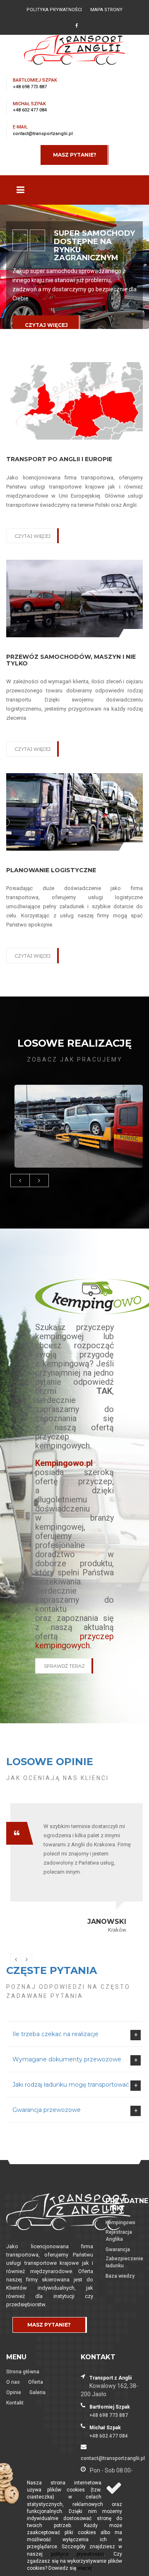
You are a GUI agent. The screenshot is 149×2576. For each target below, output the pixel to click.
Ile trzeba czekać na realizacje (55, 2034)
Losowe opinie (50, 1762)
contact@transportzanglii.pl (43, 134)
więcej (85, 2568)
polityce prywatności (78, 2554)
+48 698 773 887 (30, 87)
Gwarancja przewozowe (47, 2110)
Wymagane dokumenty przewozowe (67, 2059)
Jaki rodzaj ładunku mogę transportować (71, 2085)
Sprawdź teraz (64, 1666)
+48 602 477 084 (30, 110)
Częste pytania (52, 1970)
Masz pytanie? (75, 155)
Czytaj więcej (46, 325)
